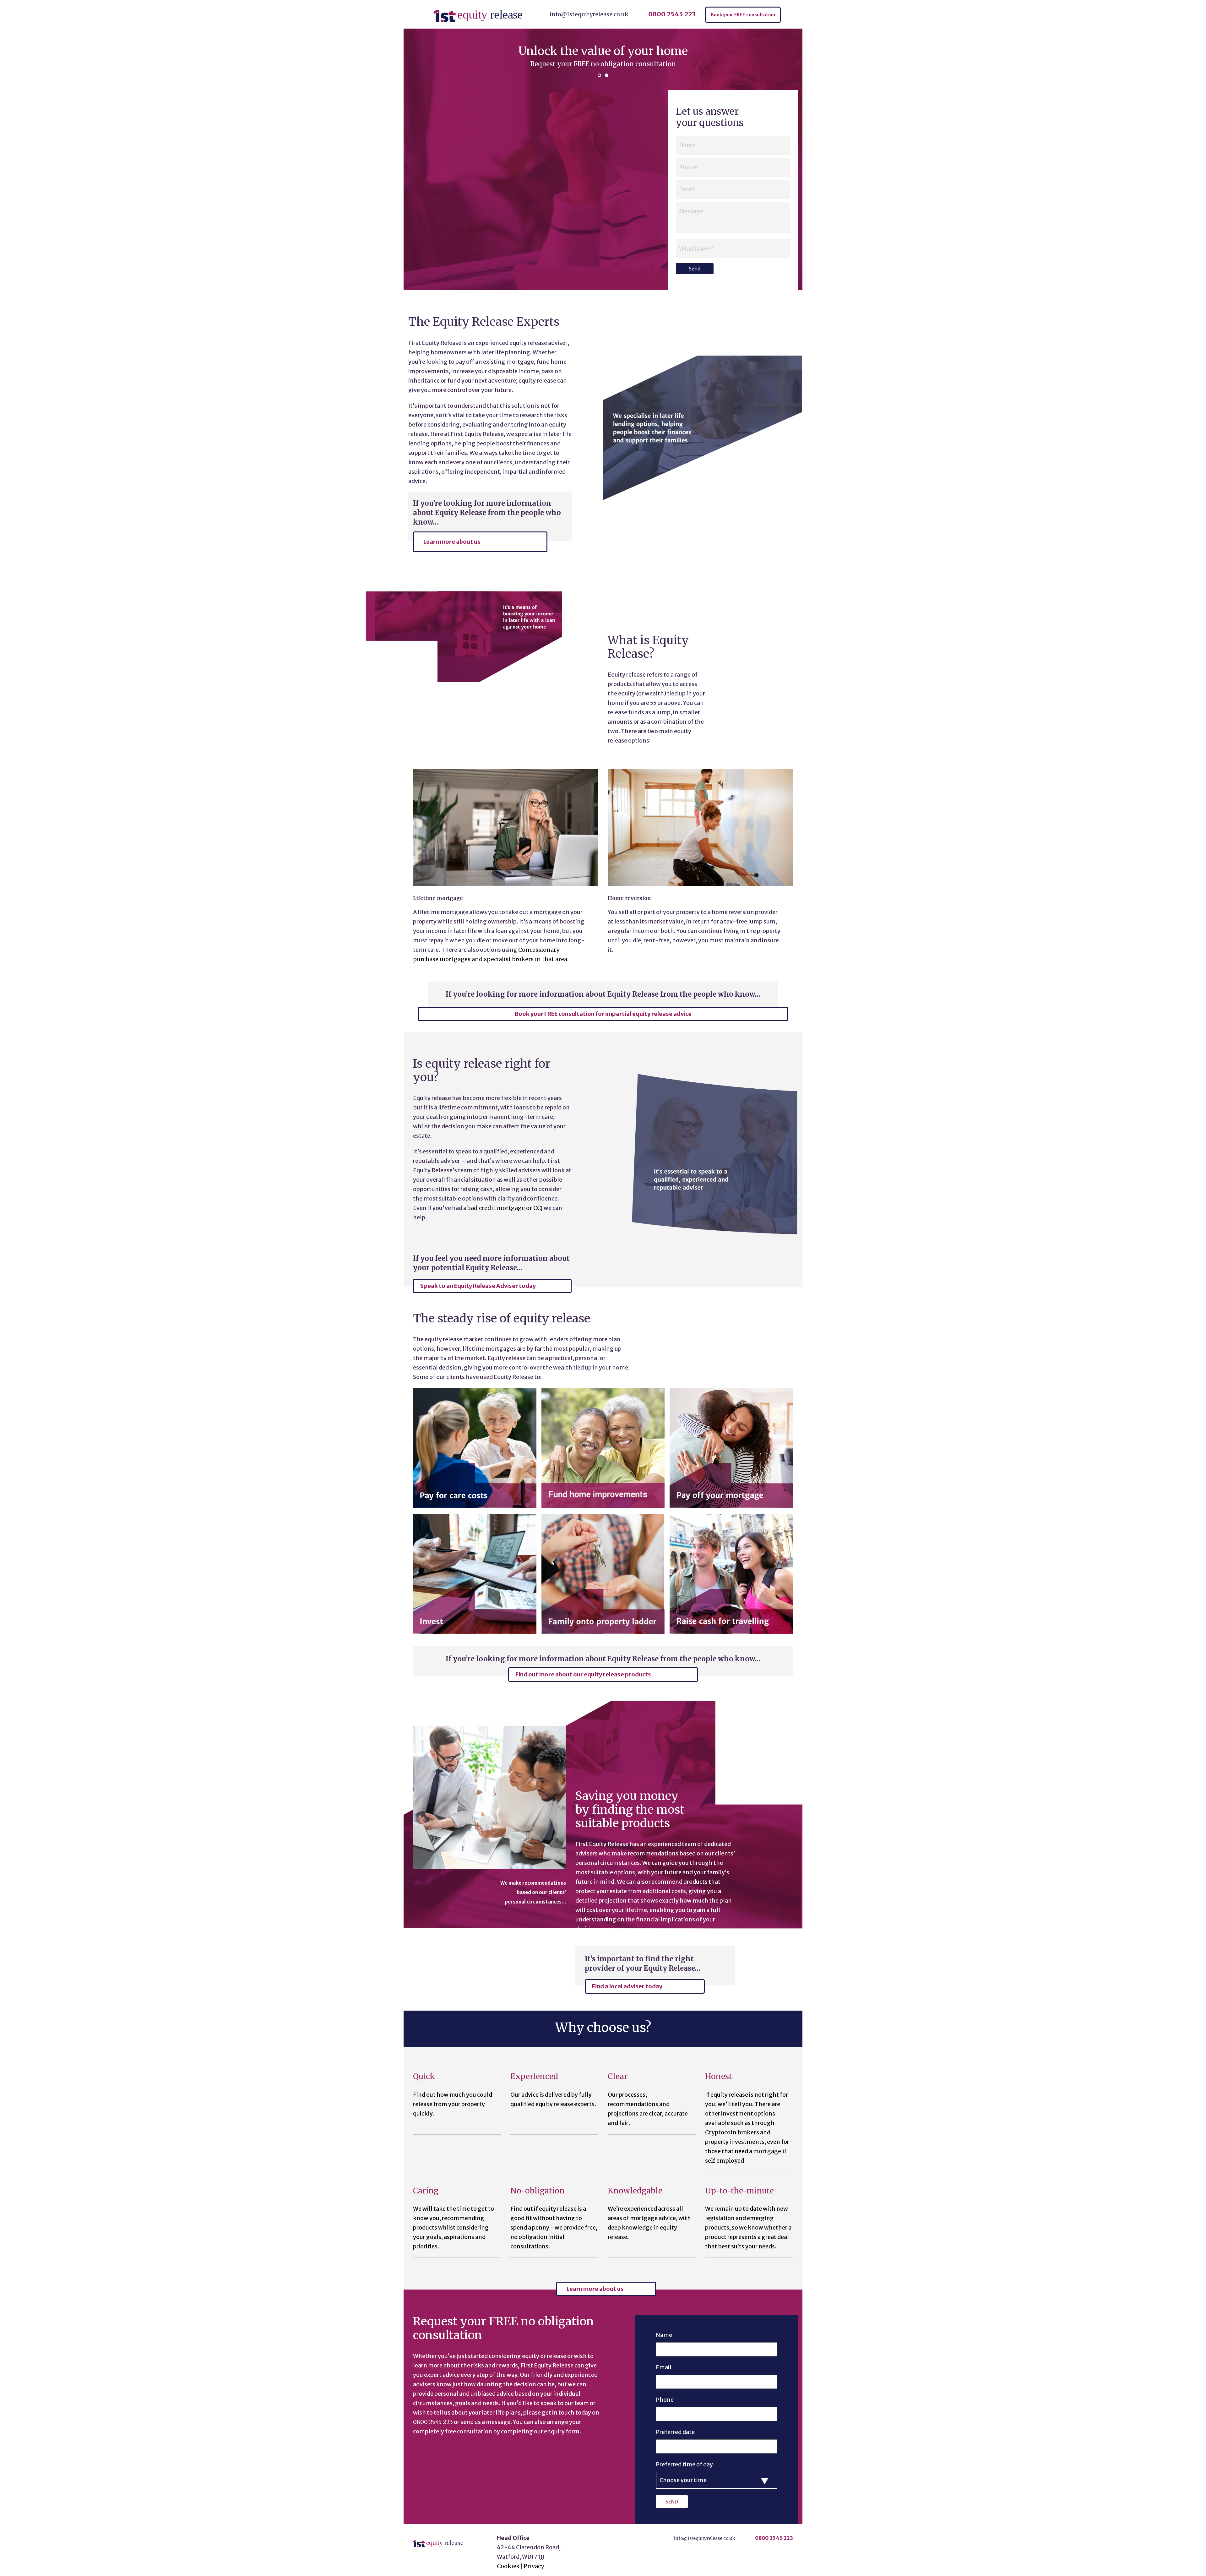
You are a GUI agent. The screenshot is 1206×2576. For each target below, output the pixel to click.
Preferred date (675, 2432)
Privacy (534, 2566)
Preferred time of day (684, 2464)
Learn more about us (452, 542)
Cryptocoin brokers (732, 2132)
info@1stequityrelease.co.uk (589, 14)
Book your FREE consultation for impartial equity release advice (603, 1014)
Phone (665, 2400)
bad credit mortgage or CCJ (505, 1208)
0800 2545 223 (672, 14)
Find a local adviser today (627, 1986)
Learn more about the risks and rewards (603, 64)
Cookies (508, 2566)
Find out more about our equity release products (583, 1674)
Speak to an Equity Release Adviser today (478, 1286)
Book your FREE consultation (743, 15)
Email (664, 2367)
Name (664, 2335)
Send (695, 269)
